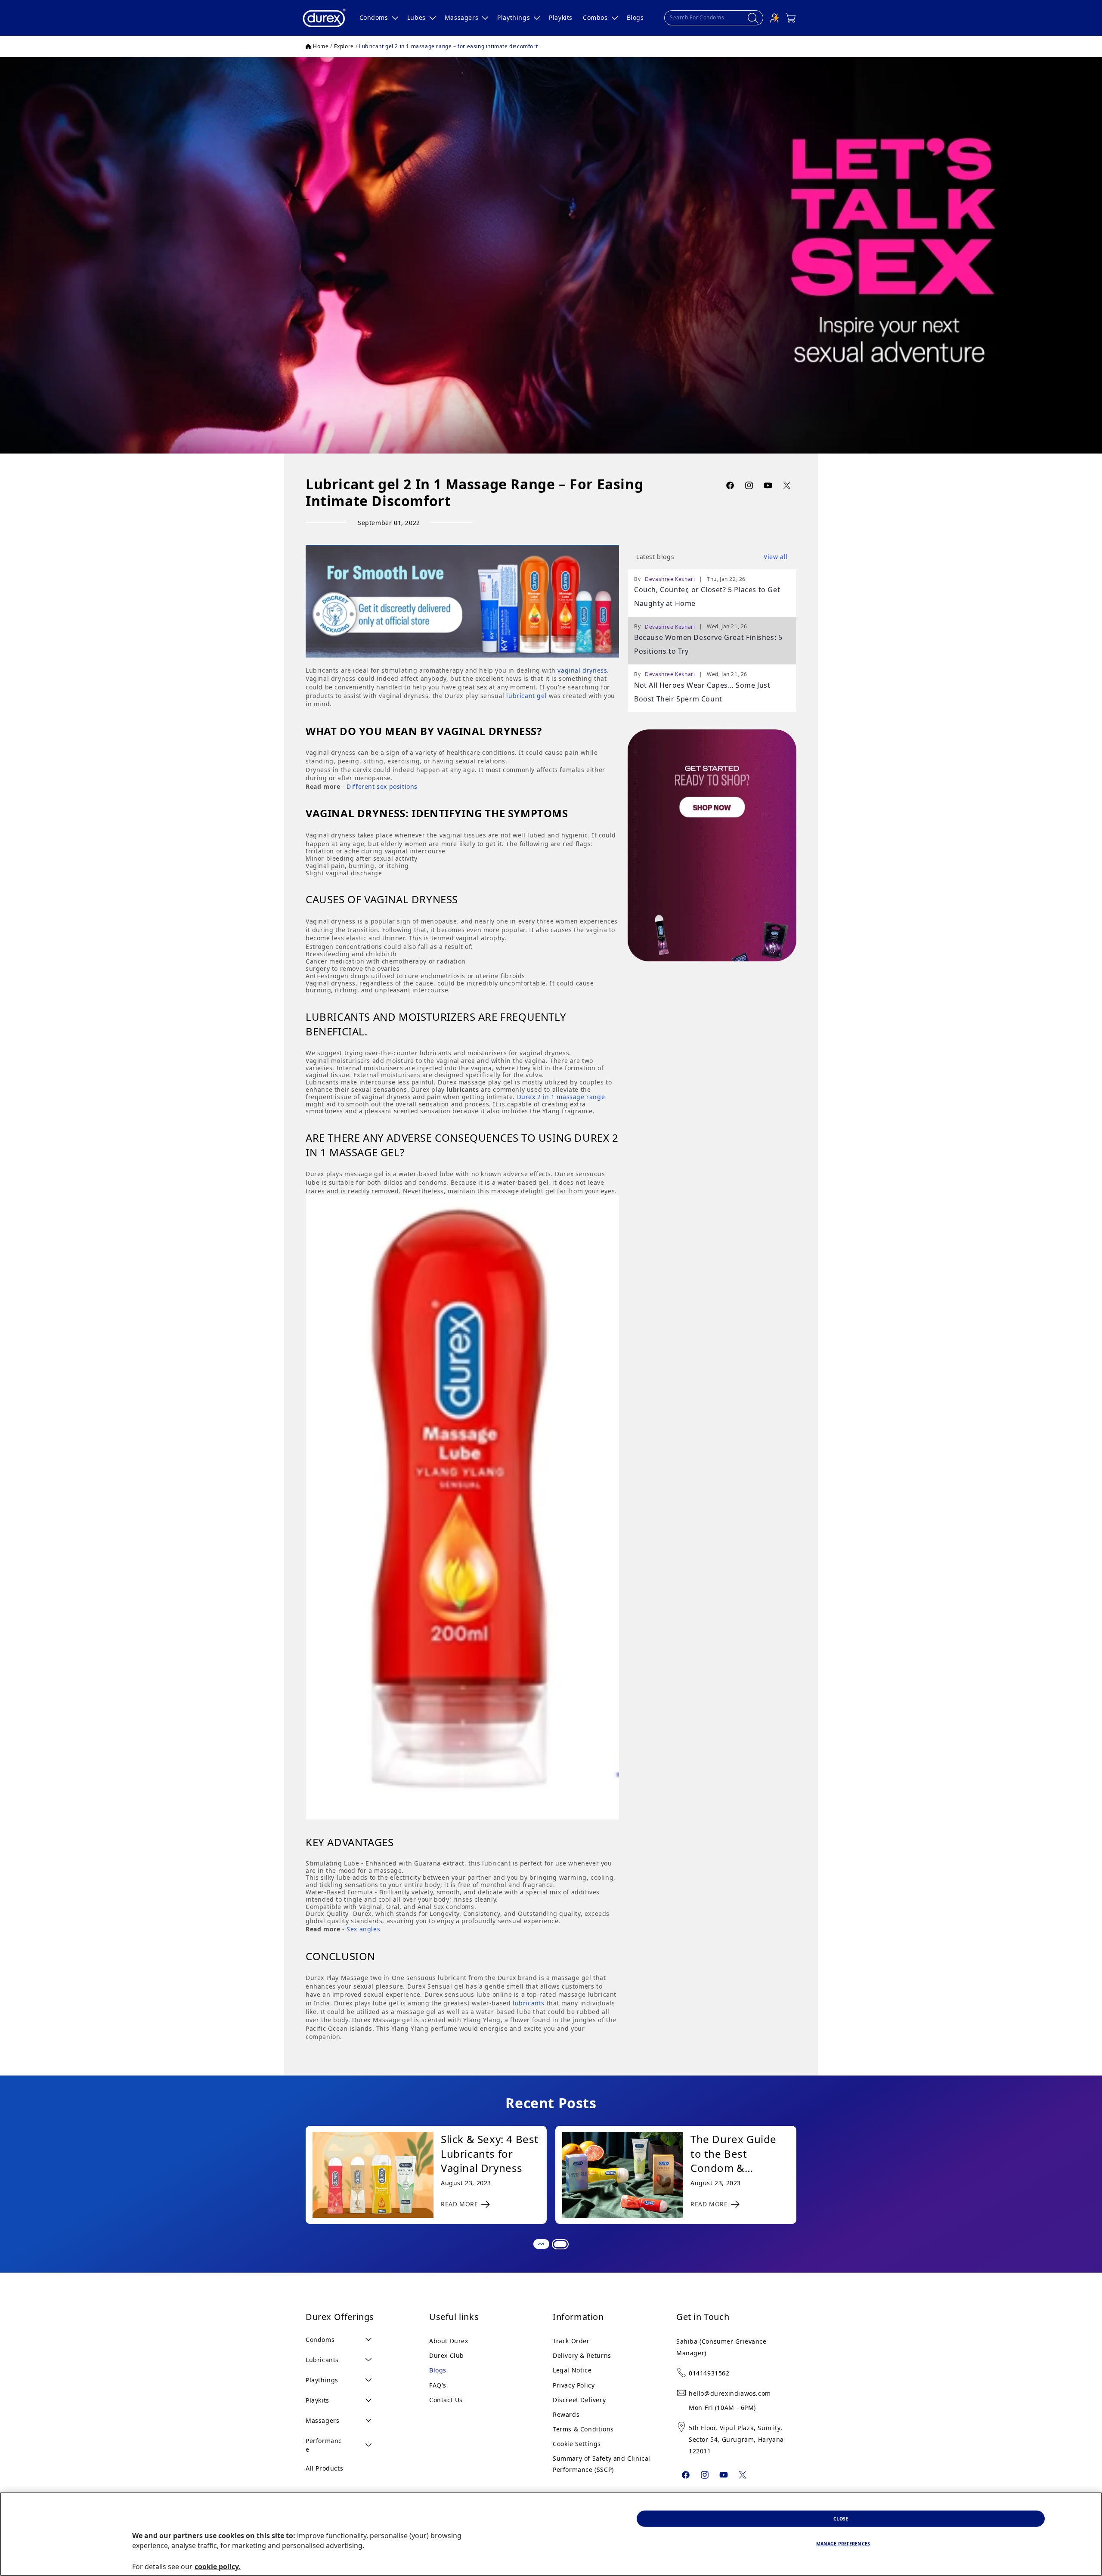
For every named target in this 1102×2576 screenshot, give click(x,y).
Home (321, 46)
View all (776, 557)
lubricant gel (526, 696)
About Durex (449, 2341)
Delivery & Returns (582, 2355)
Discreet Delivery (579, 2400)
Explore (344, 46)
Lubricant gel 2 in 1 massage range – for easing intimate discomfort (448, 46)
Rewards (566, 2414)
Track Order (571, 2341)
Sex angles (363, 1929)
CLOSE (841, 2518)
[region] (551, 2534)
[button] (378, 18)
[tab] (541, 2243)
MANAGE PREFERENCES (843, 2544)
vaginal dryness (582, 670)
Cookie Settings (577, 2444)
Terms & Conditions (583, 2429)
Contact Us (446, 2400)
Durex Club (447, 2355)
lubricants (529, 2003)
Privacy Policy (574, 2385)
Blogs (438, 2370)
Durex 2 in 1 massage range (561, 1097)
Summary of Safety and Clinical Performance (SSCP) (602, 2464)
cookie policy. (218, 2567)
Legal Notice (572, 2370)
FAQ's (438, 2385)
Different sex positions (382, 786)
